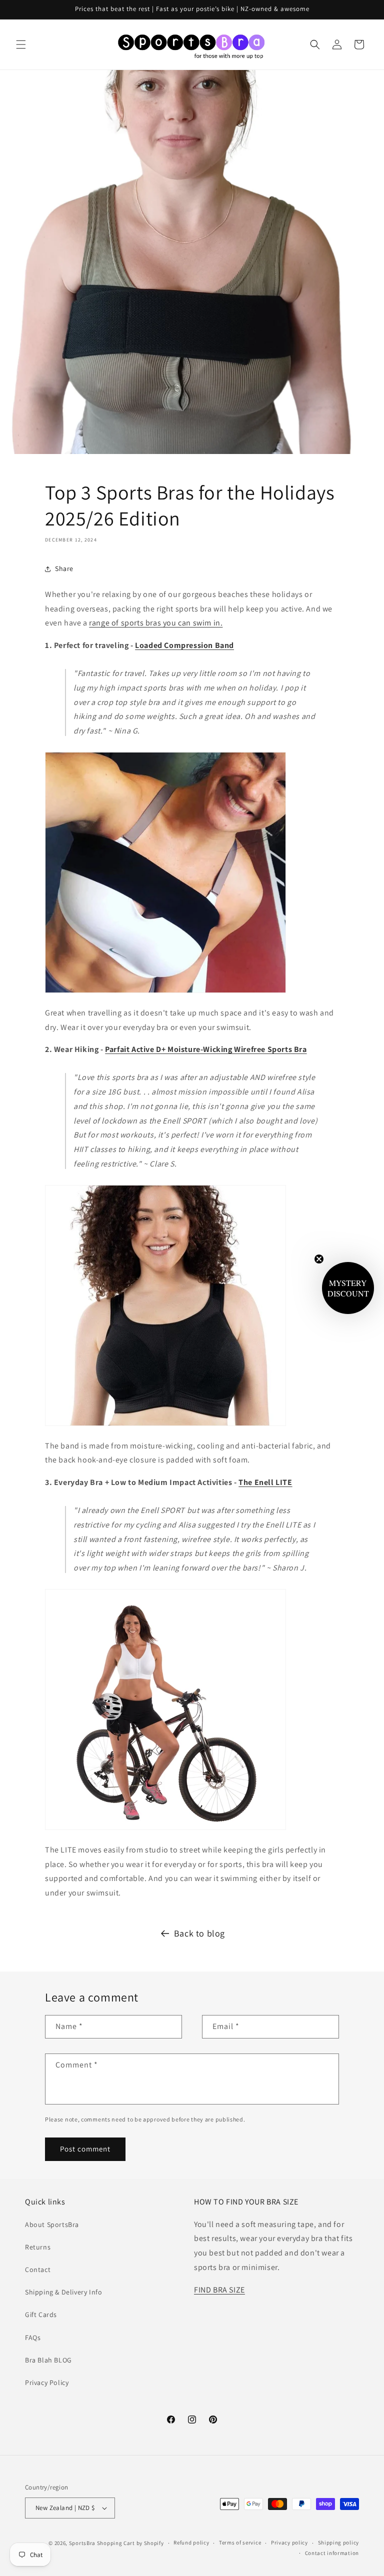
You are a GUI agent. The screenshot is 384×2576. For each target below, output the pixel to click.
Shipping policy (339, 2542)
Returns (38, 2247)
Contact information (332, 2553)
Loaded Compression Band (184, 645)
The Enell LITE (265, 1482)
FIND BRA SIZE (219, 2290)
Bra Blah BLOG (48, 2360)
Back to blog (199, 1933)
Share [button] (64, 568)
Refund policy (191, 2542)
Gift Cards (41, 2314)
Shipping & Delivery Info (63, 2292)
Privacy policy (289, 2542)
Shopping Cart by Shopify (130, 2543)
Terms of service (240, 2542)
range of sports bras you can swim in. (156, 623)
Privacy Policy (47, 2382)
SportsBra (82, 2543)
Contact (38, 2269)
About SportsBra (52, 2224)
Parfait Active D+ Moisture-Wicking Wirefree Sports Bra (206, 1049)
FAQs (33, 2337)
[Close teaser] (319, 1259)
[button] (21, 44)
